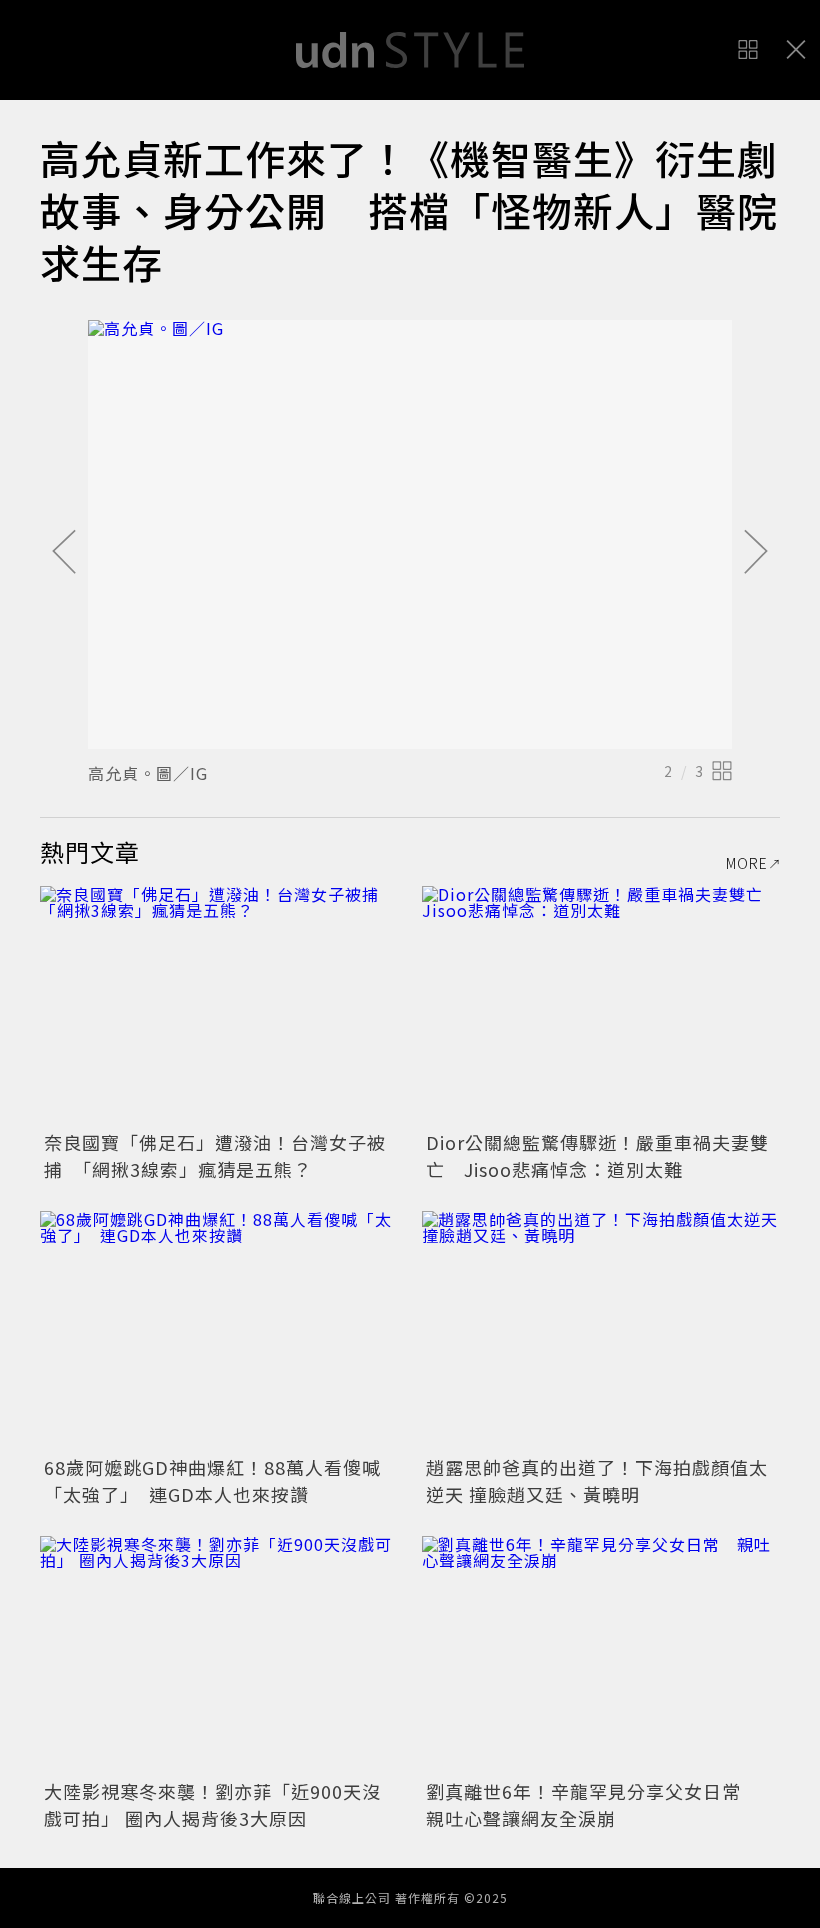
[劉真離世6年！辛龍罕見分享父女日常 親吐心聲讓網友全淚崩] (601, 1655)
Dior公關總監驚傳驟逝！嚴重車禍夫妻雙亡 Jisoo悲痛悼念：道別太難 (597, 1155)
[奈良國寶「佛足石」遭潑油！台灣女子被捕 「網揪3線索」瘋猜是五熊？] (219, 1005)
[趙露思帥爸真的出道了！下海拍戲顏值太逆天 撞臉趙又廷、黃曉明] (601, 1330)
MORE (747, 863)
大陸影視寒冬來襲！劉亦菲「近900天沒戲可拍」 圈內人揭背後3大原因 (212, 1804)
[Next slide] (756, 553)
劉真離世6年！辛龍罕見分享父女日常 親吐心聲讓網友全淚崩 (593, 1804)
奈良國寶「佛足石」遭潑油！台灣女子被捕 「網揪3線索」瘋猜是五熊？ (215, 1155)
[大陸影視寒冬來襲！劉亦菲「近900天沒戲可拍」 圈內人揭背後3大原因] (219, 1655)
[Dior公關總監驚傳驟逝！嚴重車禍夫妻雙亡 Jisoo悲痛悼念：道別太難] (601, 1005)
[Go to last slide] (64, 553)
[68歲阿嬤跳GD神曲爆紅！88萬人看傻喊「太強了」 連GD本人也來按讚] (219, 1330)
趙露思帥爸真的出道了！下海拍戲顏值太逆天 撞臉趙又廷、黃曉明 (597, 1480)
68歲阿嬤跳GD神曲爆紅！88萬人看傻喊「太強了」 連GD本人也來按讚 (212, 1480)
